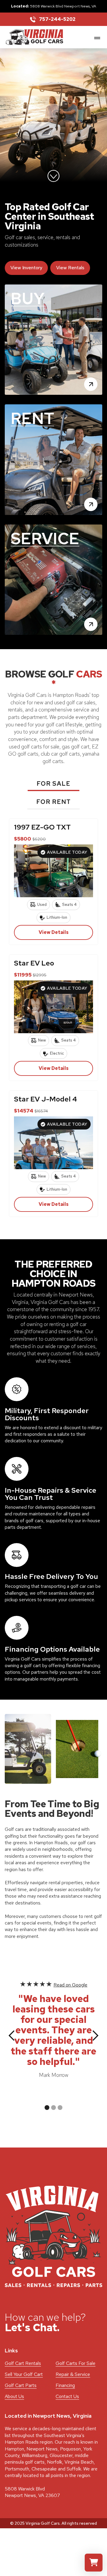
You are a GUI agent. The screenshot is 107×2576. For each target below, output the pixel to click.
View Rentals (70, 268)
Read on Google (70, 1985)
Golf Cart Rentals (23, 2363)
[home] (34, 37)
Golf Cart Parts (21, 2385)
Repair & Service (73, 2374)
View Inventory (26, 268)
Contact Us (67, 2396)
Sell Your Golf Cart (24, 2374)
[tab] (53, 785)
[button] (96, 37)
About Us (14, 2396)
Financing (65, 2385)
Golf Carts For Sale (75, 2363)
